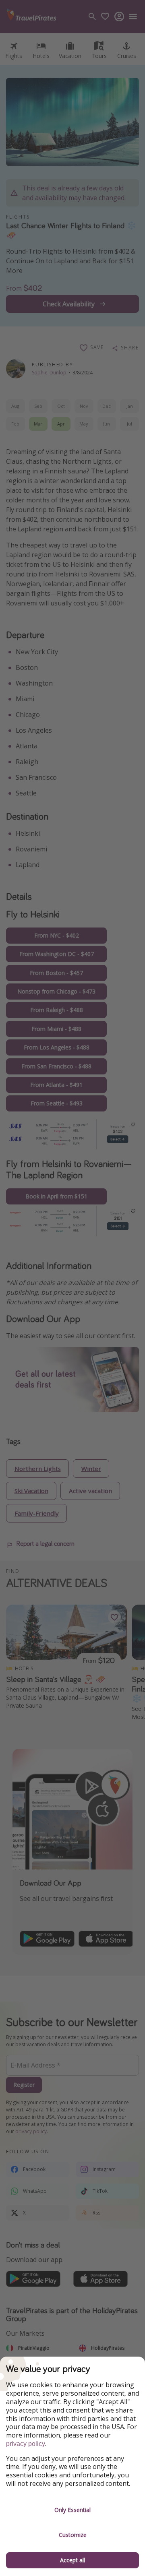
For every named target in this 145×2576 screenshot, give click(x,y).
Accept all (72, 2560)
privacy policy (26, 2444)
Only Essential (72, 2510)
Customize (73, 2535)
